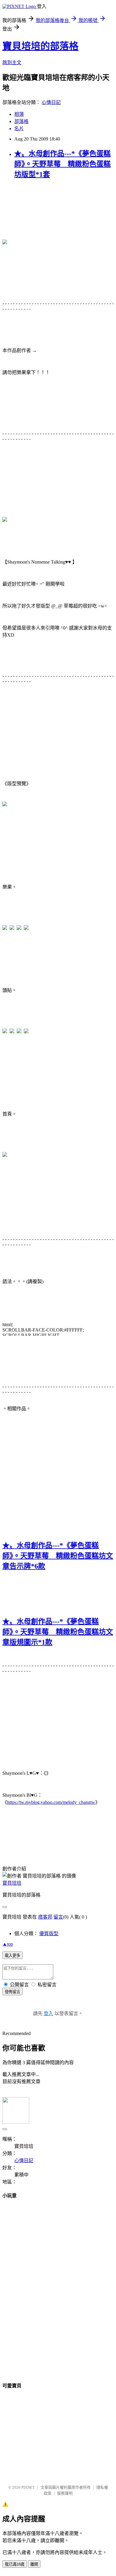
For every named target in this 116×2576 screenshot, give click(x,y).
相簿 (19, 114)
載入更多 (12, 1956)
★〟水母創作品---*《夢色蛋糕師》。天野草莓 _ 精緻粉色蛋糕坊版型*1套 (62, 164)
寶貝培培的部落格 (40, 46)
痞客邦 (45, 1917)
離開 (34, 2564)
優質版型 (49, 1934)
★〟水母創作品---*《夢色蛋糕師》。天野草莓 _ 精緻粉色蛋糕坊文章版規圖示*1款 (58, 1632)
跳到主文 (12, 63)
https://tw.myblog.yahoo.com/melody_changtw (51, 1802)
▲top (8, 1944)
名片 (19, 128)
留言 (58, 1917)
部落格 (21, 121)
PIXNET (28, 2487)
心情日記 (51, 102)
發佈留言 (12, 1992)
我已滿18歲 (15, 2564)
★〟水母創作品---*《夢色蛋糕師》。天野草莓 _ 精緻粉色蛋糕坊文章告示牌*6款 (58, 1556)
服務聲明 (65, 2493)
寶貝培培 (12, 1883)
